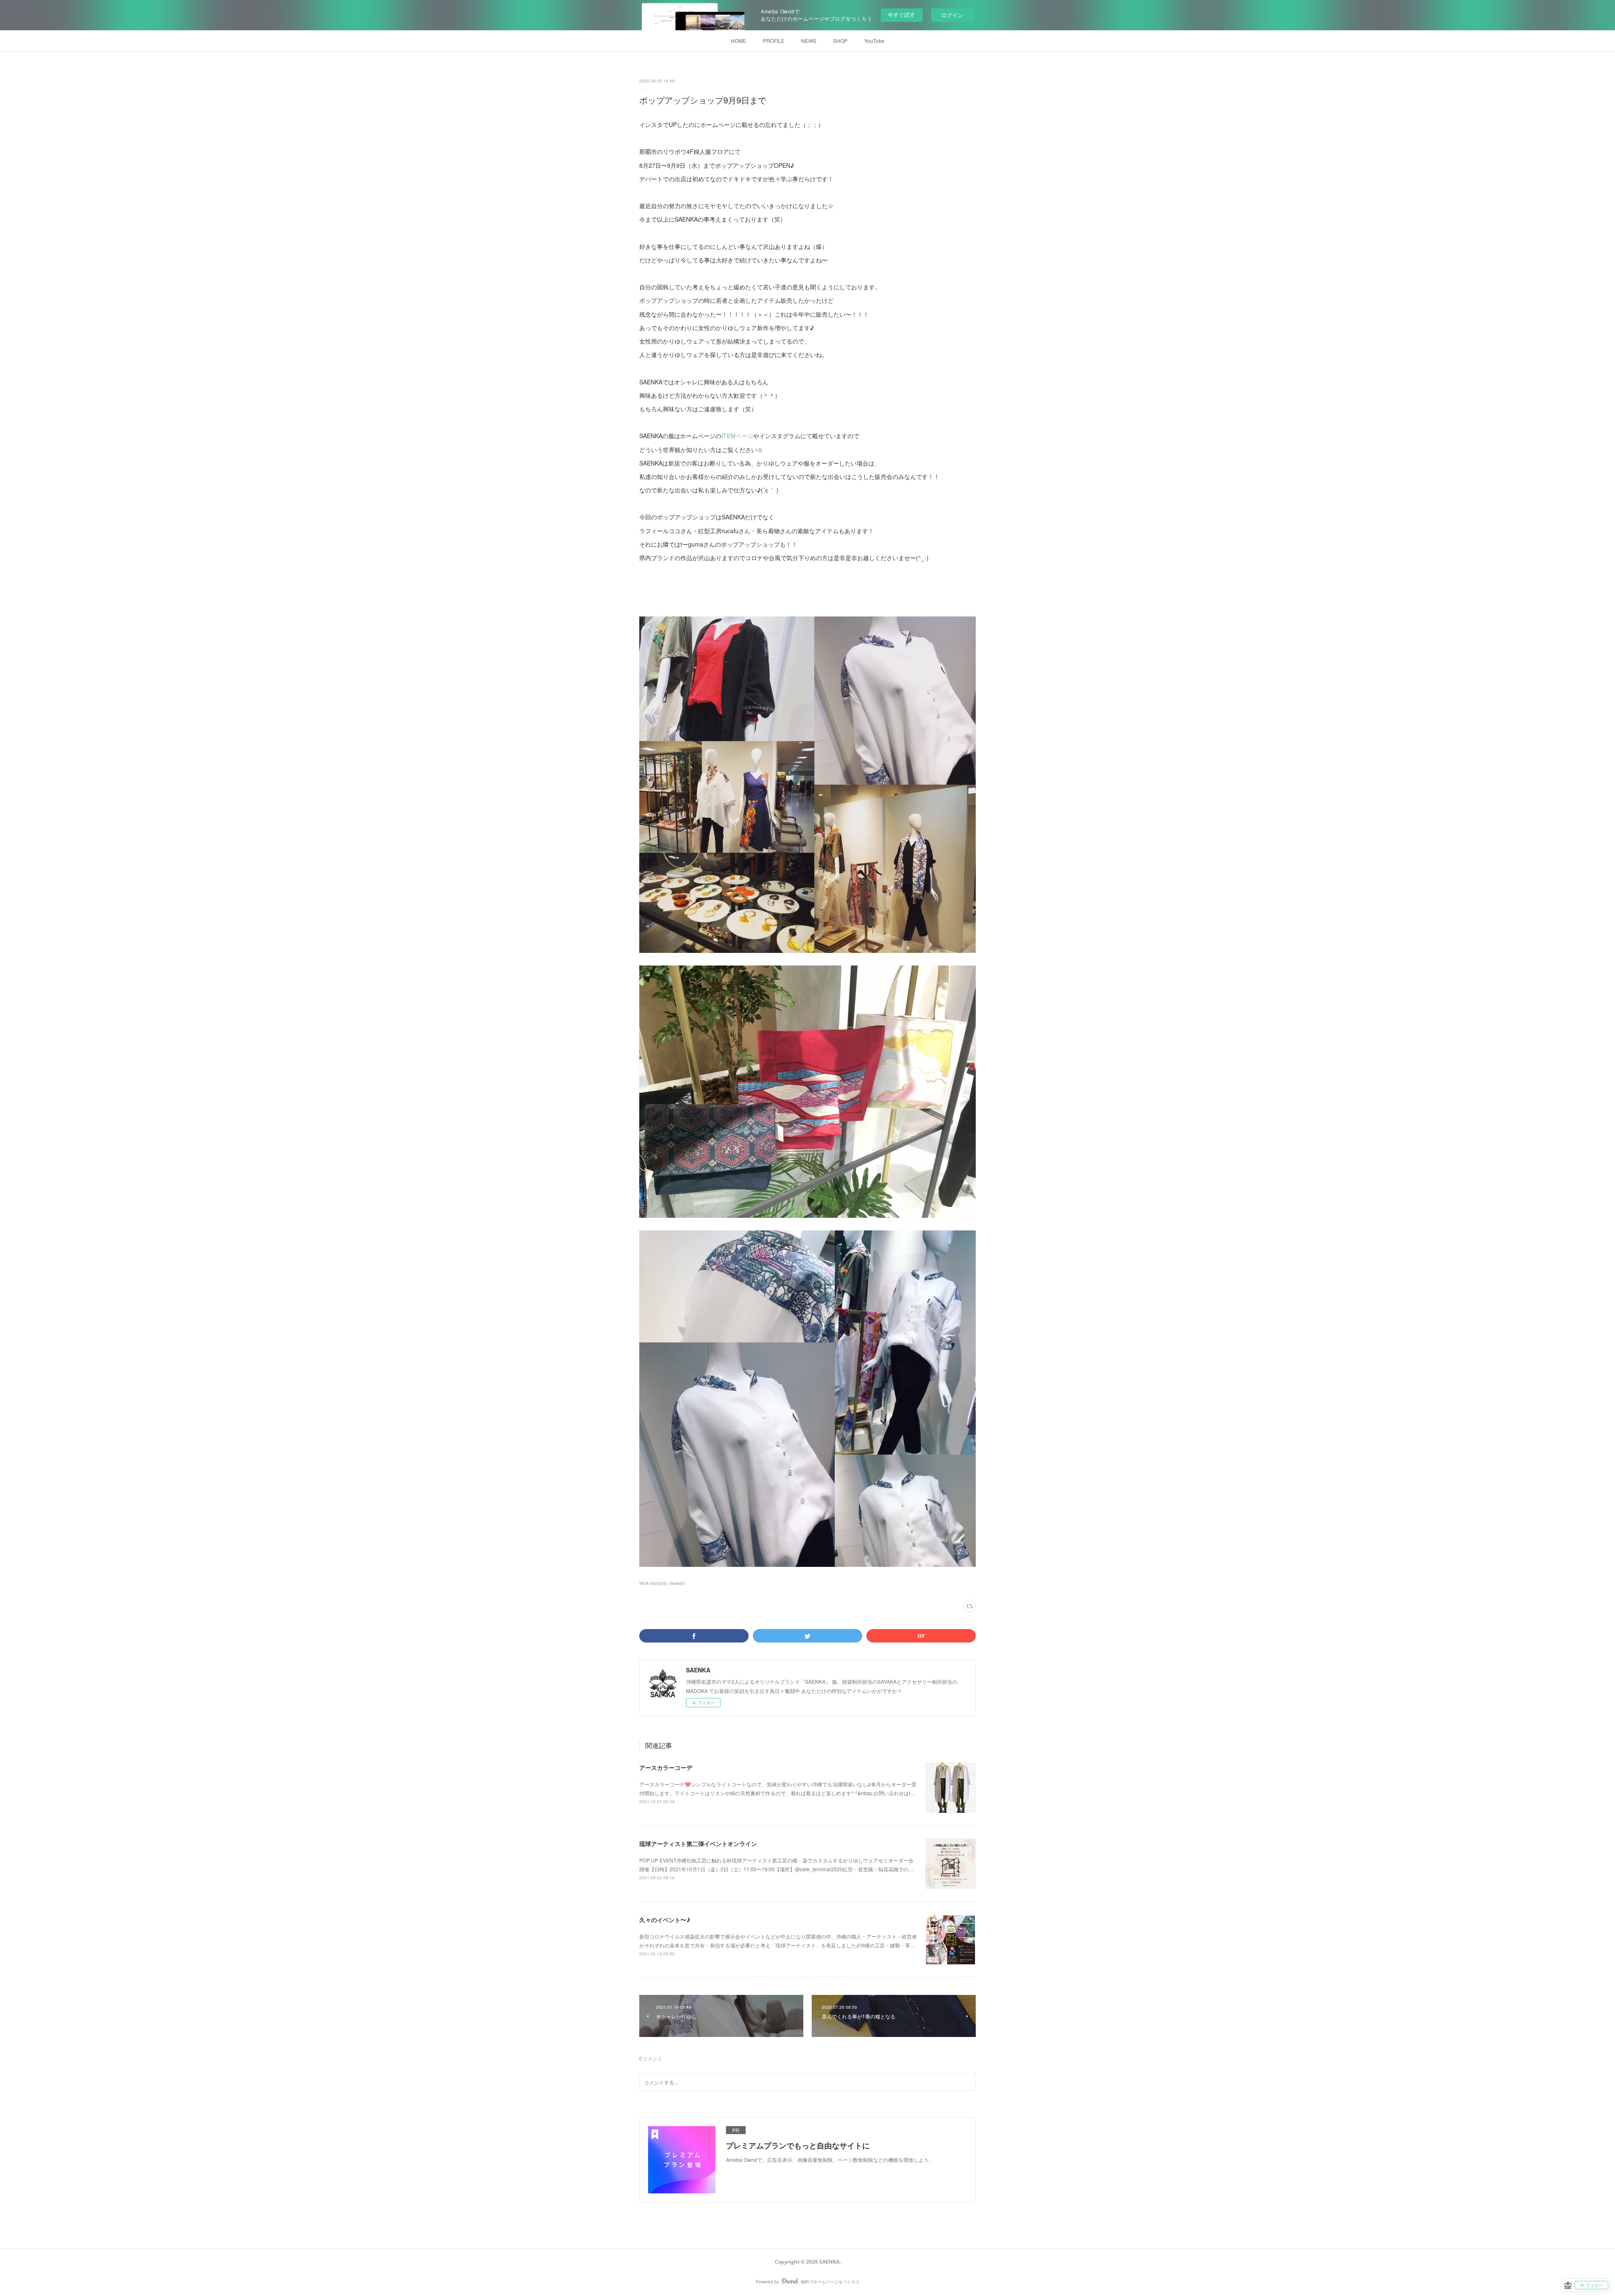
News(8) (677, 1583)
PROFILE (774, 41)
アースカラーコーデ (666, 1767)
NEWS (809, 41)
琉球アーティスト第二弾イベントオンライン (698, 1844)
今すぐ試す (901, 15)
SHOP (840, 41)
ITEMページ (737, 436)
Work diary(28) (653, 1583)
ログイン (952, 15)
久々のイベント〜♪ (665, 1920)
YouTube (874, 41)
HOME (739, 41)
